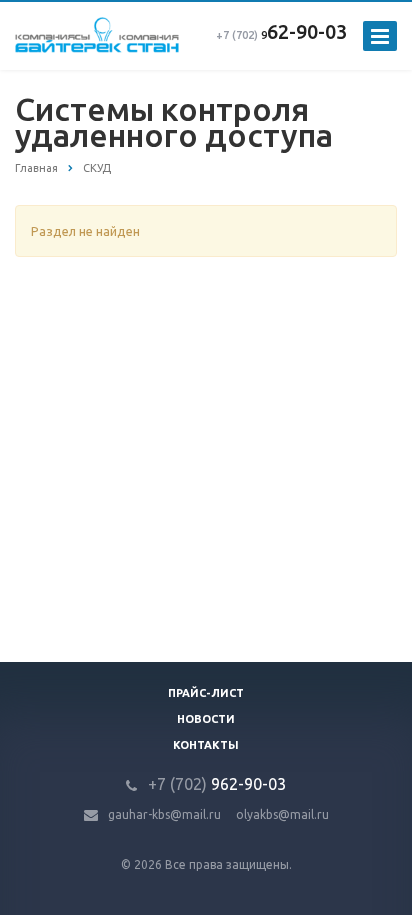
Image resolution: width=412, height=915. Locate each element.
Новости (206, 719)
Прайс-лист (206, 693)
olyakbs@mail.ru (282, 814)
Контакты (206, 745)
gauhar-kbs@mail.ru (164, 814)
